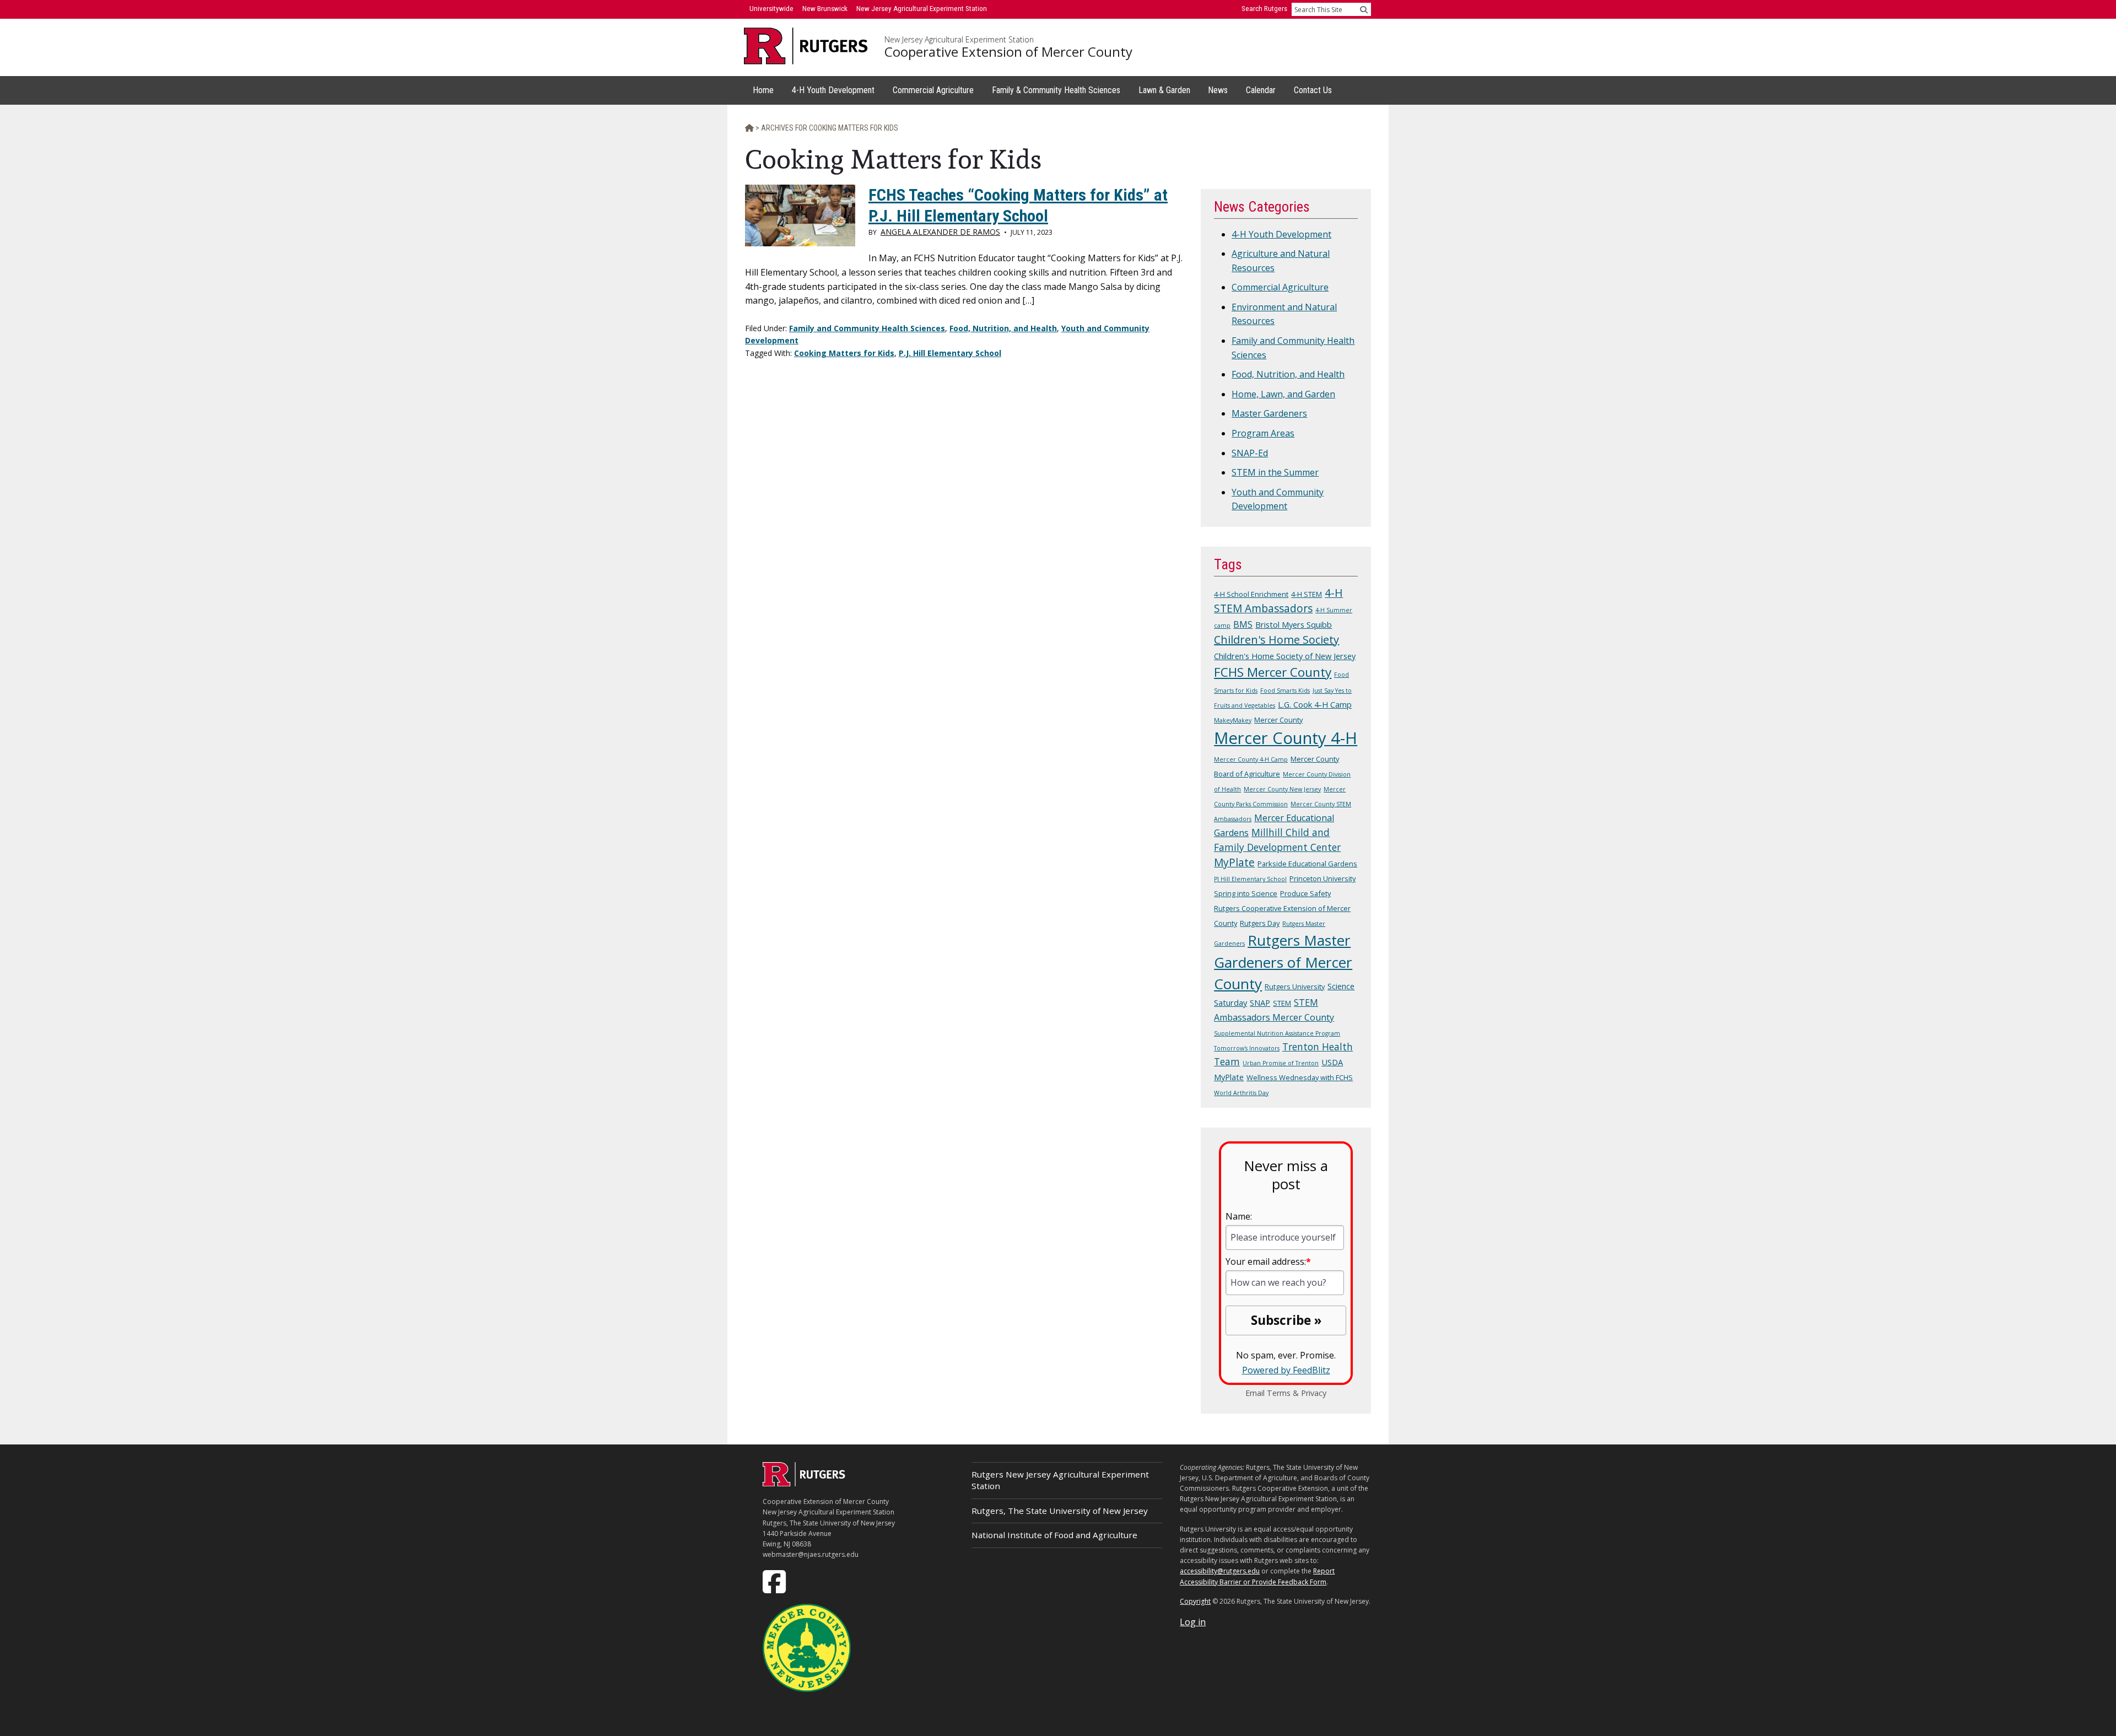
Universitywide (771, 9)
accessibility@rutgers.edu (1220, 1571)
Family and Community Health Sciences (867, 328)
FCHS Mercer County (1273, 672)
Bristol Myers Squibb (1294, 624)
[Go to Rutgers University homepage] (806, 46)
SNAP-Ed (1250, 453)
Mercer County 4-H (1286, 738)
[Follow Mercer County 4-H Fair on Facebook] (775, 1581)
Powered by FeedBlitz (1286, 1370)
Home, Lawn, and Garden (1283, 394)
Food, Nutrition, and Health (1003, 328)
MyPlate (1234, 862)
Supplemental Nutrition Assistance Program (1277, 1033)
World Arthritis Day (1241, 1093)
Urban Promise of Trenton (1281, 1063)
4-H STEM (1307, 594)
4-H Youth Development (1281, 234)
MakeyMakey (1233, 720)
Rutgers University (1295, 986)
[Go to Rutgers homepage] (804, 1483)
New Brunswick (825, 9)
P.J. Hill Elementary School (950, 353)
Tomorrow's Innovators (1247, 1048)
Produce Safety (1305, 893)
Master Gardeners (1269, 413)
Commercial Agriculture (1280, 287)
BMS (1243, 624)
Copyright (1195, 1601)
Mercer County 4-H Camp (1251, 759)
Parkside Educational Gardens (1307, 864)
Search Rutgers (1264, 9)
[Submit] (1364, 9)
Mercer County (1278, 720)
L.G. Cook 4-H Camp (1315, 704)
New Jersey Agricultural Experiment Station (959, 40)
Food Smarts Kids (1285, 691)
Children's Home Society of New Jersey (1285, 656)
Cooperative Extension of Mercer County (1008, 52)
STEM (1282, 1003)
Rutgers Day (1260, 923)
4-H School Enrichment (1251, 594)
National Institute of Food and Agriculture (1054, 1535)
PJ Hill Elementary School (1250, 879)
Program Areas (1263, 433)
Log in (1193, 1622)
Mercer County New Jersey (1282, 789)
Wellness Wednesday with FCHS (1300, 1077)
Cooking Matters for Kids (844, 353)
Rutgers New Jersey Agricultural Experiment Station (1060, 1480)
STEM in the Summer (1275, 472)
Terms (1279, 1393)
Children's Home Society (1276, 640)
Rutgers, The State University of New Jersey (1060, 1511)
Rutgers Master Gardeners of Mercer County (1283, 962)
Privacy (1314, 1393)
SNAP (1260, 1002)
